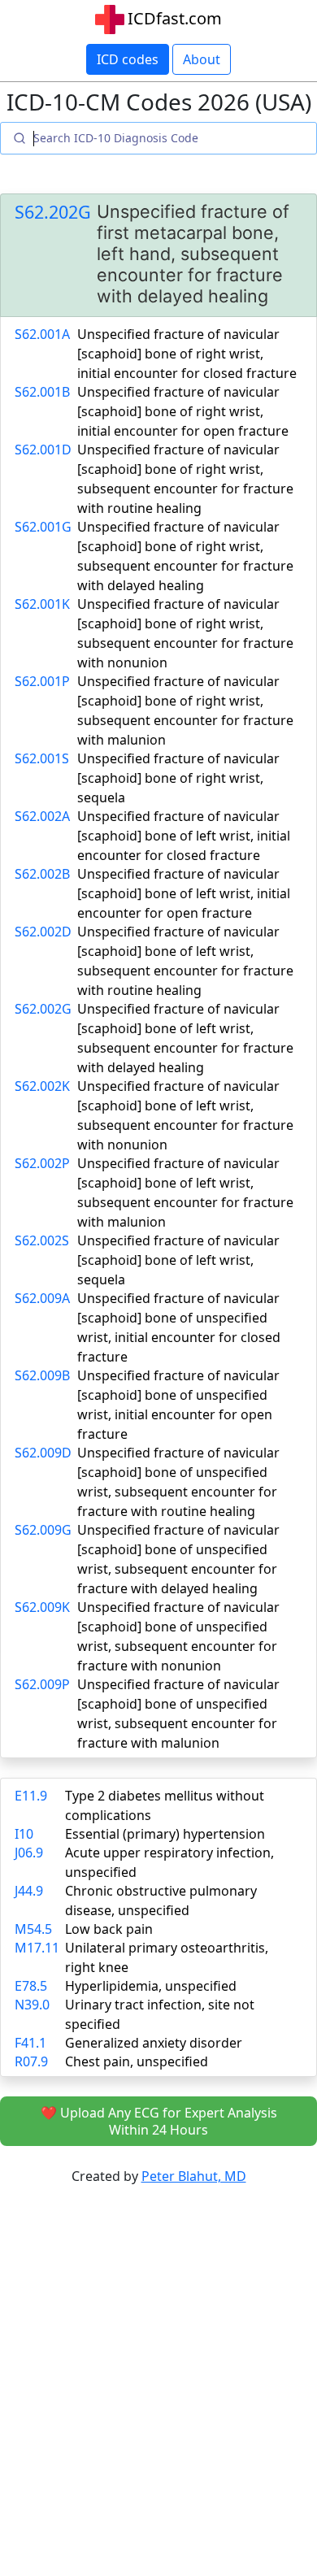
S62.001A (42, 334)
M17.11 (37, 1948)
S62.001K (42, 604)
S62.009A (42, 1298)
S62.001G (43, 527)
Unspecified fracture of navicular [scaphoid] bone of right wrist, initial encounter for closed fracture (187, 354)
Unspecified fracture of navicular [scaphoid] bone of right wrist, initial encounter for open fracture (183, 411)
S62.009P (42, 1684)
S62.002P (42, 1163)
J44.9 (29, 1891)
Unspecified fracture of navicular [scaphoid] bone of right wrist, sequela (178, 778)
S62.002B (42, 874)
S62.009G (43, 1530)
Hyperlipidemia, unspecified (151, 1986)
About (202, 59)
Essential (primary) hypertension (165, 1834)
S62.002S (42, 1240)
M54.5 (33, 1929)
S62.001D (43, 450)
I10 (24, 1834)
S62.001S (42, 758)
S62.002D (43, 932)
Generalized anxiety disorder (154, 2043)
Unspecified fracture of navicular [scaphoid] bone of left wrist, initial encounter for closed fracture (184, 836)
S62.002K (42, 1086)
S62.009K (42, 1607)
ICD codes (128, 59)
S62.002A (42, 816)
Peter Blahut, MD (194, 2176)
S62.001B (42, 392)
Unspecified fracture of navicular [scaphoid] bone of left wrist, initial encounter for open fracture (184, 893)
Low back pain (109, 1929)
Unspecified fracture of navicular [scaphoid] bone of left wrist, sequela (178, 1260)
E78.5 (31, 1986)
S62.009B (42, 1375)
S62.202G (53, 212)
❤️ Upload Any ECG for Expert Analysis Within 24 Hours (159, 2121)
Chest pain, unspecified (137, 2061)
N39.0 (32, 2005)
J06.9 (29, 1853)
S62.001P (42, 681)
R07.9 (31, 2061)
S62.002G (43, 1009)
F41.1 (30, 2043)
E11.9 (31, 1796)
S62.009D (43, 1453)
